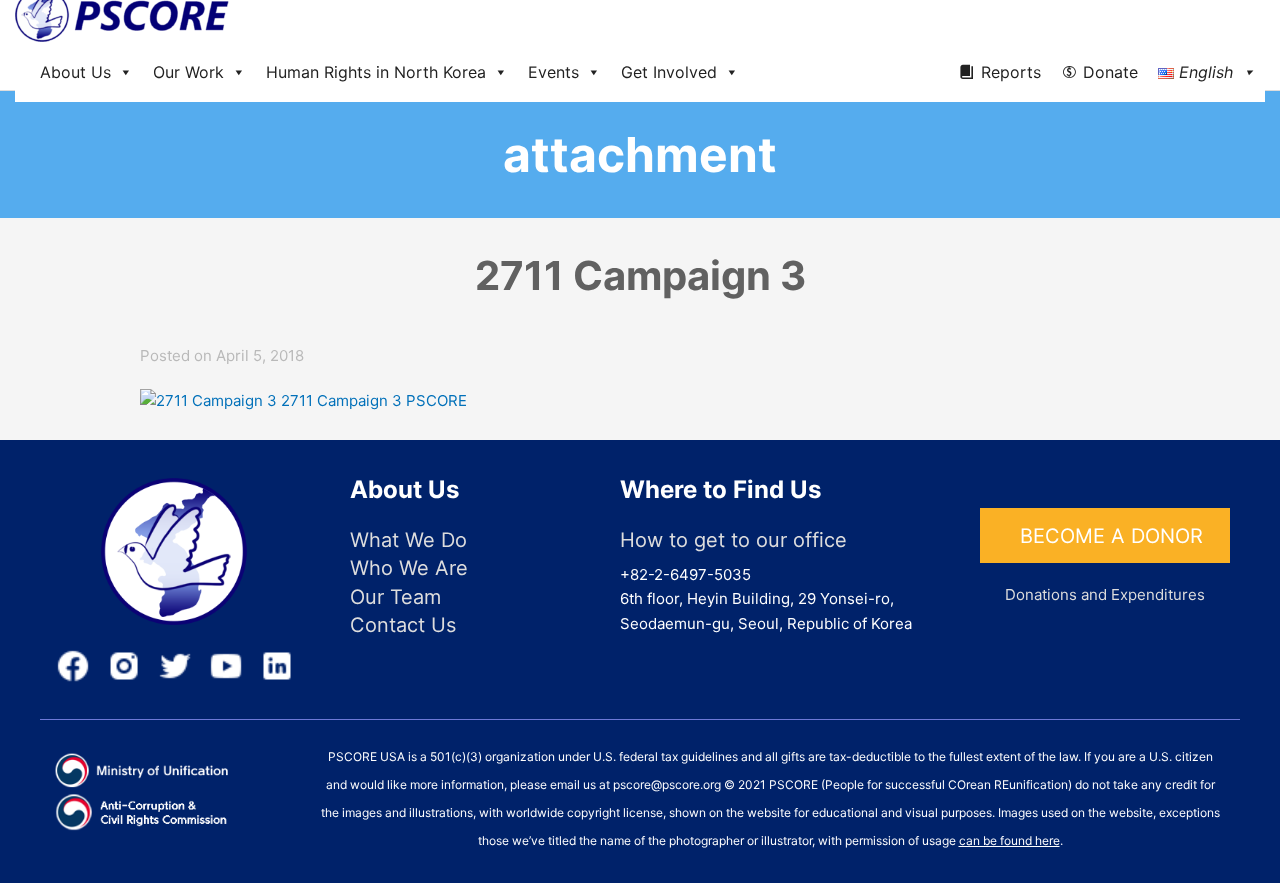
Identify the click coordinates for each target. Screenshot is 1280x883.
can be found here (1009, 840)
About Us (75, 72)
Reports (1011, 72)
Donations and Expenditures (1105, 594)
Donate (1110, 72)
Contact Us (403, 625)
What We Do (408, 540)
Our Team (395, 597)
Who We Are (409, 568)
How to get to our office (733, 540)
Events (553, 72)
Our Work (188, 72)
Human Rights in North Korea (376, 72)
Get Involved (669, 72)
